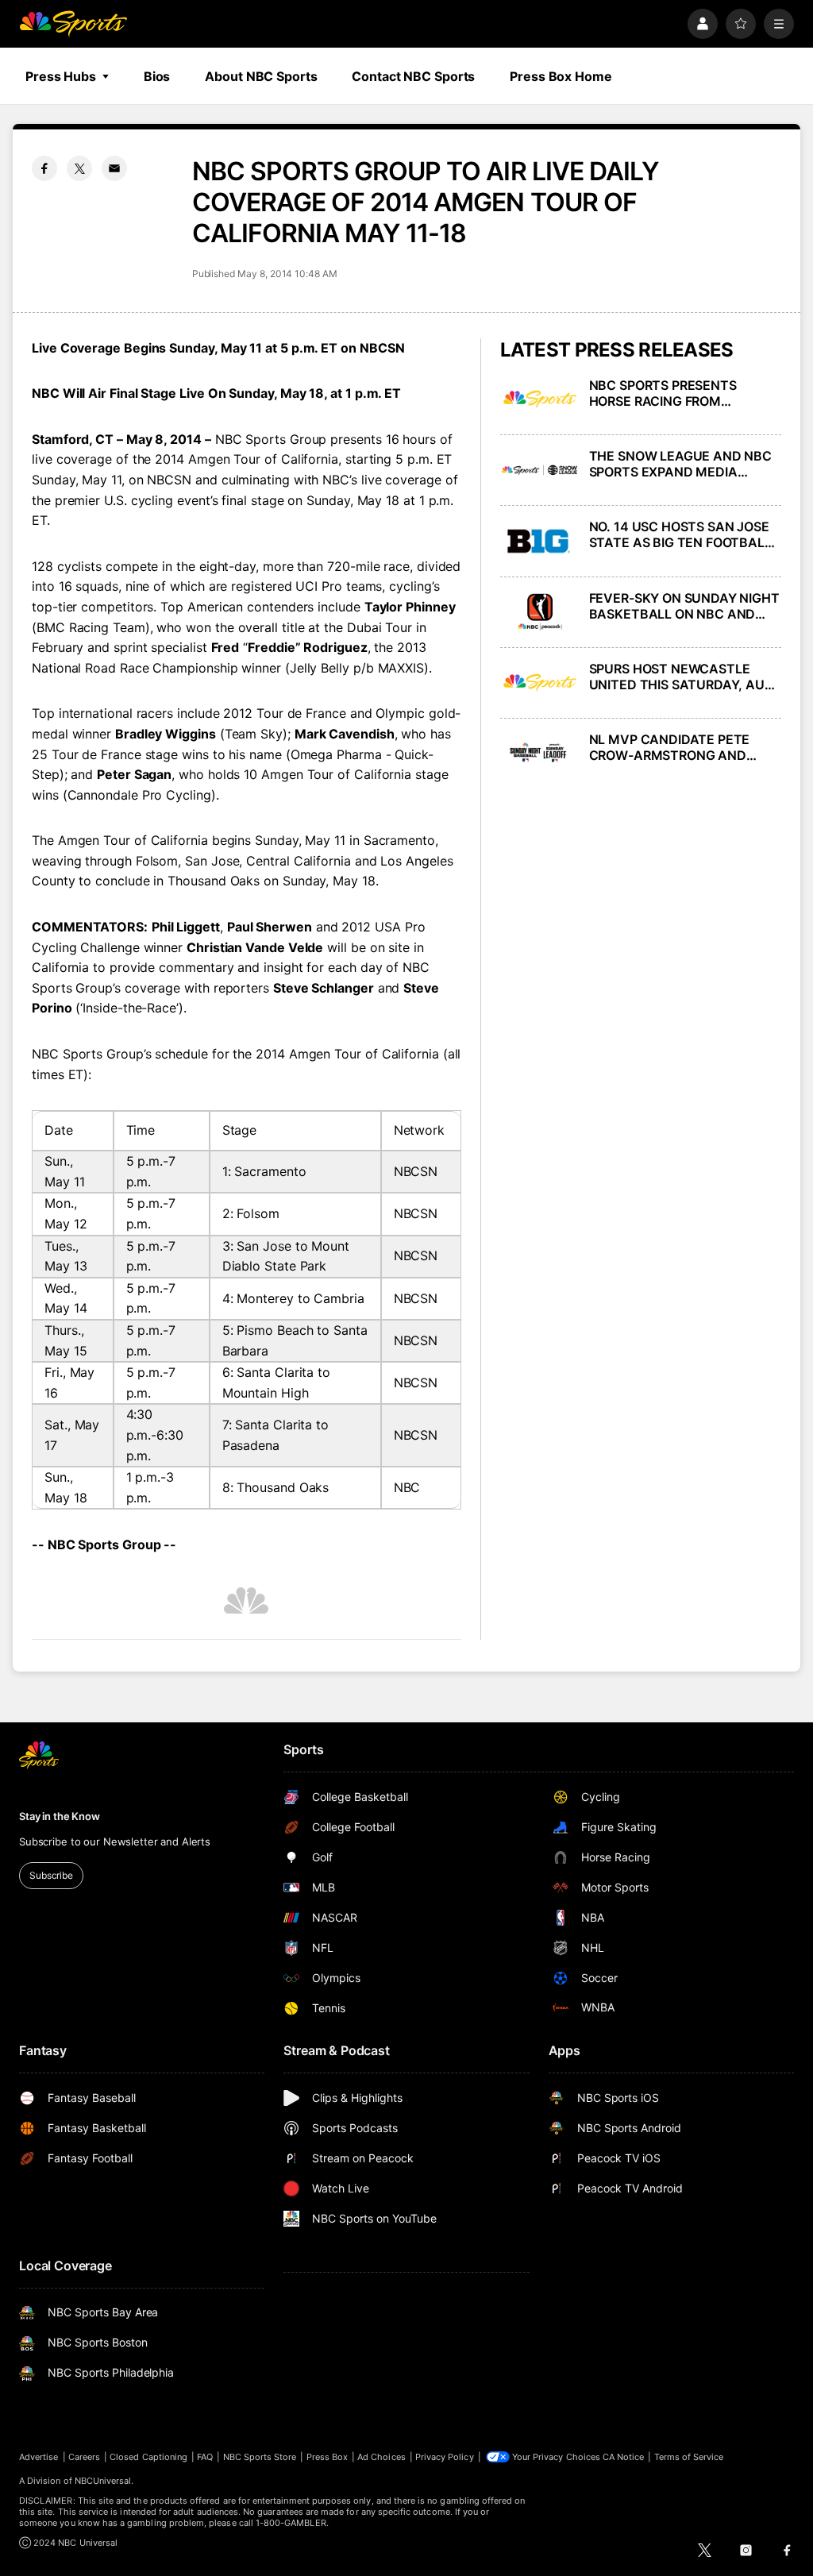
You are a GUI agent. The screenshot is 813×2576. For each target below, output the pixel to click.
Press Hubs (61, 76)
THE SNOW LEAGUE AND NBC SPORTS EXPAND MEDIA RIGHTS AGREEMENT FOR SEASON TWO (680, 464)
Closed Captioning (148, 2457)
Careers (84, 2457)
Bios (157, 76)
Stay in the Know (60, 1816)
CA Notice (624, 2457)
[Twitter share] (79, 168)
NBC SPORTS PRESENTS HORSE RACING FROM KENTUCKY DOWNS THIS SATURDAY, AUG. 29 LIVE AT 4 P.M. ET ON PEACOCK (683, 393)
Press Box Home (561, 76)
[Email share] (114, 168)
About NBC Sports (261, 76)
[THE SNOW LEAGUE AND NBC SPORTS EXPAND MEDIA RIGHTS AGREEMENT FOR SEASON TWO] (540, 470)
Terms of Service (689, 2457)
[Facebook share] (44, 168)
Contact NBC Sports (413, 76)
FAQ (205, 2457)
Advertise (39, 2457)
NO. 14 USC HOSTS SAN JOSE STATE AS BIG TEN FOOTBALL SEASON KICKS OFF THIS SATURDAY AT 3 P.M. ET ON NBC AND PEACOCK (680, 534)
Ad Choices (381, 2457)
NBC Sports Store (260, 2457)
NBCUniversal (103, 2481)
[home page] (73, 24)
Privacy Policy (445, 2457)
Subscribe (51, 1875)
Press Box (328, 2457)
